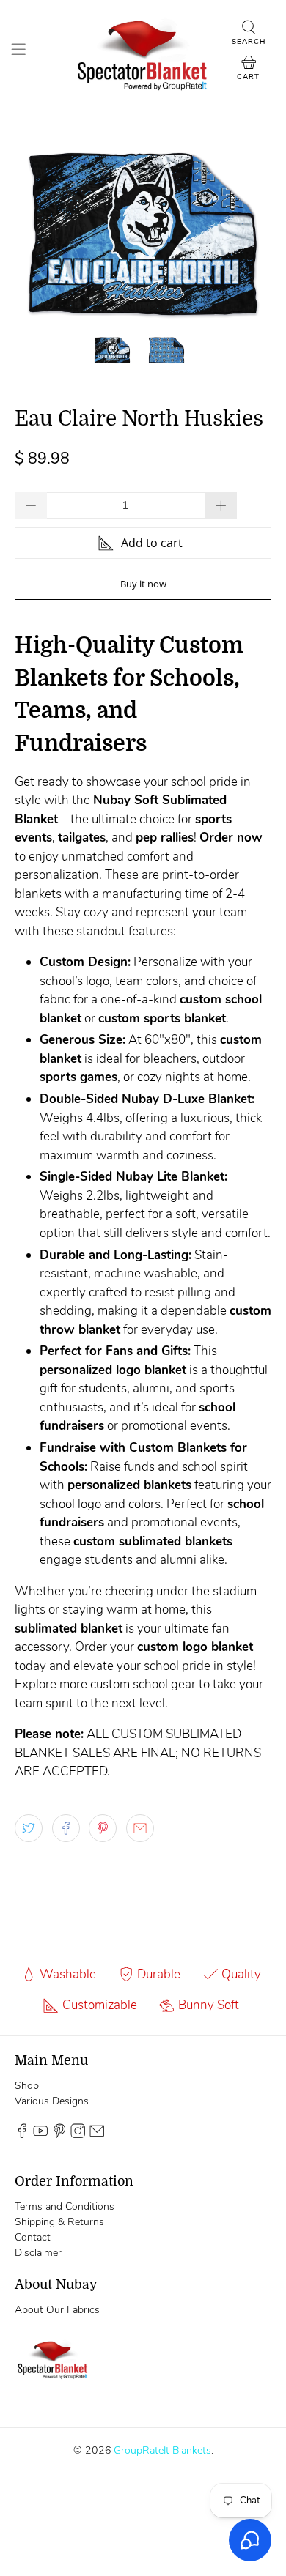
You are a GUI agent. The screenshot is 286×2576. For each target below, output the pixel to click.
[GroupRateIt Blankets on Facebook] (22, 2135)
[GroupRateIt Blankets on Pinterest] (59, 2135)
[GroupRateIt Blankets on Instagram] (78, 2135)
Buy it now (143, 584)
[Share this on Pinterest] (103, 1828)
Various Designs (52, 2101)
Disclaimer (38, 2253)
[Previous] (38, 234)
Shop (27, 2086)
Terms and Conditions (65, 2206)
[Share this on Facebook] (66, 1828)
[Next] (248, 234)
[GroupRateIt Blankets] (143, 51)
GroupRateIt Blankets (162, 2450)
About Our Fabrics (57, 2310)
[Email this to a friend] (140, 1828)
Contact (33, 2237)
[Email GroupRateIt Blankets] (97, 2135)
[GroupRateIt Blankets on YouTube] (40, 2135)
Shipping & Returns (59, 2222)
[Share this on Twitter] (29, 1828)
